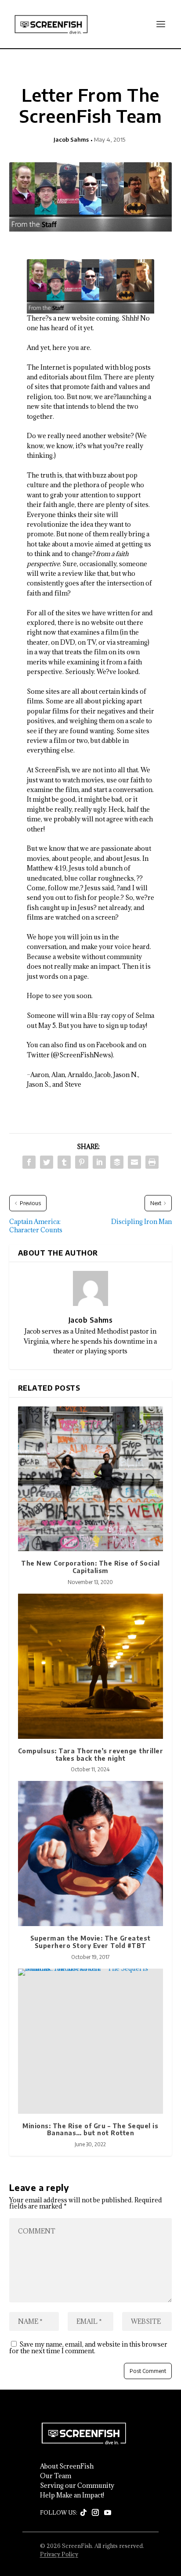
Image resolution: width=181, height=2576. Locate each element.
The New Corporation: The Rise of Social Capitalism (90, 1567)
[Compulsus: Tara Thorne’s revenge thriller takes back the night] (91, 1666)
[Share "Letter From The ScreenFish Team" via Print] (152, 1162)
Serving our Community (77, 2486)
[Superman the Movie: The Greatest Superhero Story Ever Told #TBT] (91, 1854)
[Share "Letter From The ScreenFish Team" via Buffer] (117, 1162)
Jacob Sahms (71, 139)
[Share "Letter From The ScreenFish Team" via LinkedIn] (99, 1162)
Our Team (56, 2476)
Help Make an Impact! (72, 2495)
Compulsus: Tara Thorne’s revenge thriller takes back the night (91, 1755)
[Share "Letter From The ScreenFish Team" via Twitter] (47, 1162)
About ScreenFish (67, 2466)
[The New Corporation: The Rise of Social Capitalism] (91, 1479)
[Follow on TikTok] (83, 2513)
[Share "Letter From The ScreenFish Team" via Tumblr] (64, 1162)
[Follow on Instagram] (95, 2513)
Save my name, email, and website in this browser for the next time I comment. (88, 2348)
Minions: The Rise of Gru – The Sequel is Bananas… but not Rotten (90, 2130)
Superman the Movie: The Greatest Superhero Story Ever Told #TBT (90, 1942)
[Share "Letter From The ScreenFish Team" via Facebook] (29, 1162)
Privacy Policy (59, 2554)
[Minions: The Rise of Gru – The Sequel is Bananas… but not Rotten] (91, 2041)
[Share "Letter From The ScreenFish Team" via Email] (134, 1162)
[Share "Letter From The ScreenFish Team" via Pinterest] (82, 1162)
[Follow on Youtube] (108, 2513)
